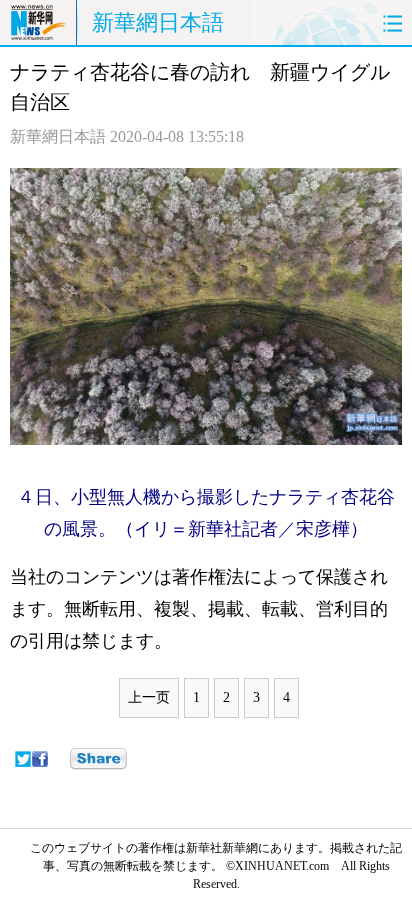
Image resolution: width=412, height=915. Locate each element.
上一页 (149, 697)
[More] (98, 759)
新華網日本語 (158, 22)
